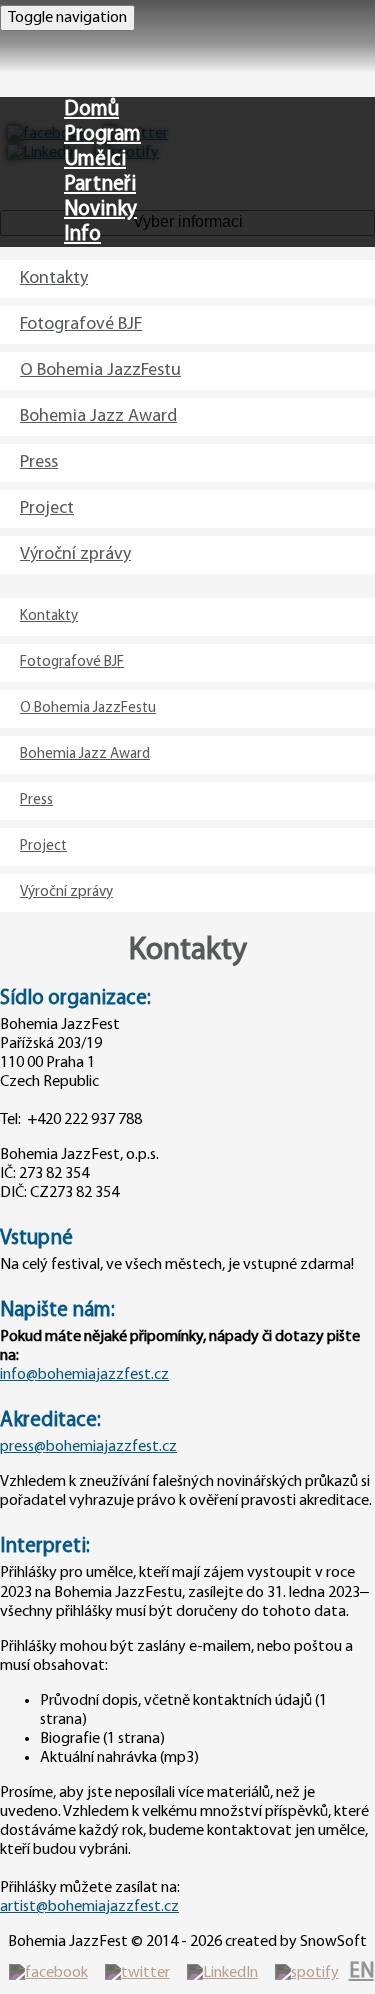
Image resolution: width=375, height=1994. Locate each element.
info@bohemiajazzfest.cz (84, 1375)
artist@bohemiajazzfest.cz (89, 1907)
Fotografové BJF (81, 325)
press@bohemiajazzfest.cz (88, 1447)
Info (82, 234)
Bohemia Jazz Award (98, 417)
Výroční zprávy (75, 555)
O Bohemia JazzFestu (100, 371)
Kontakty (54, 279)
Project (47, 509)
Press (39, 463)
